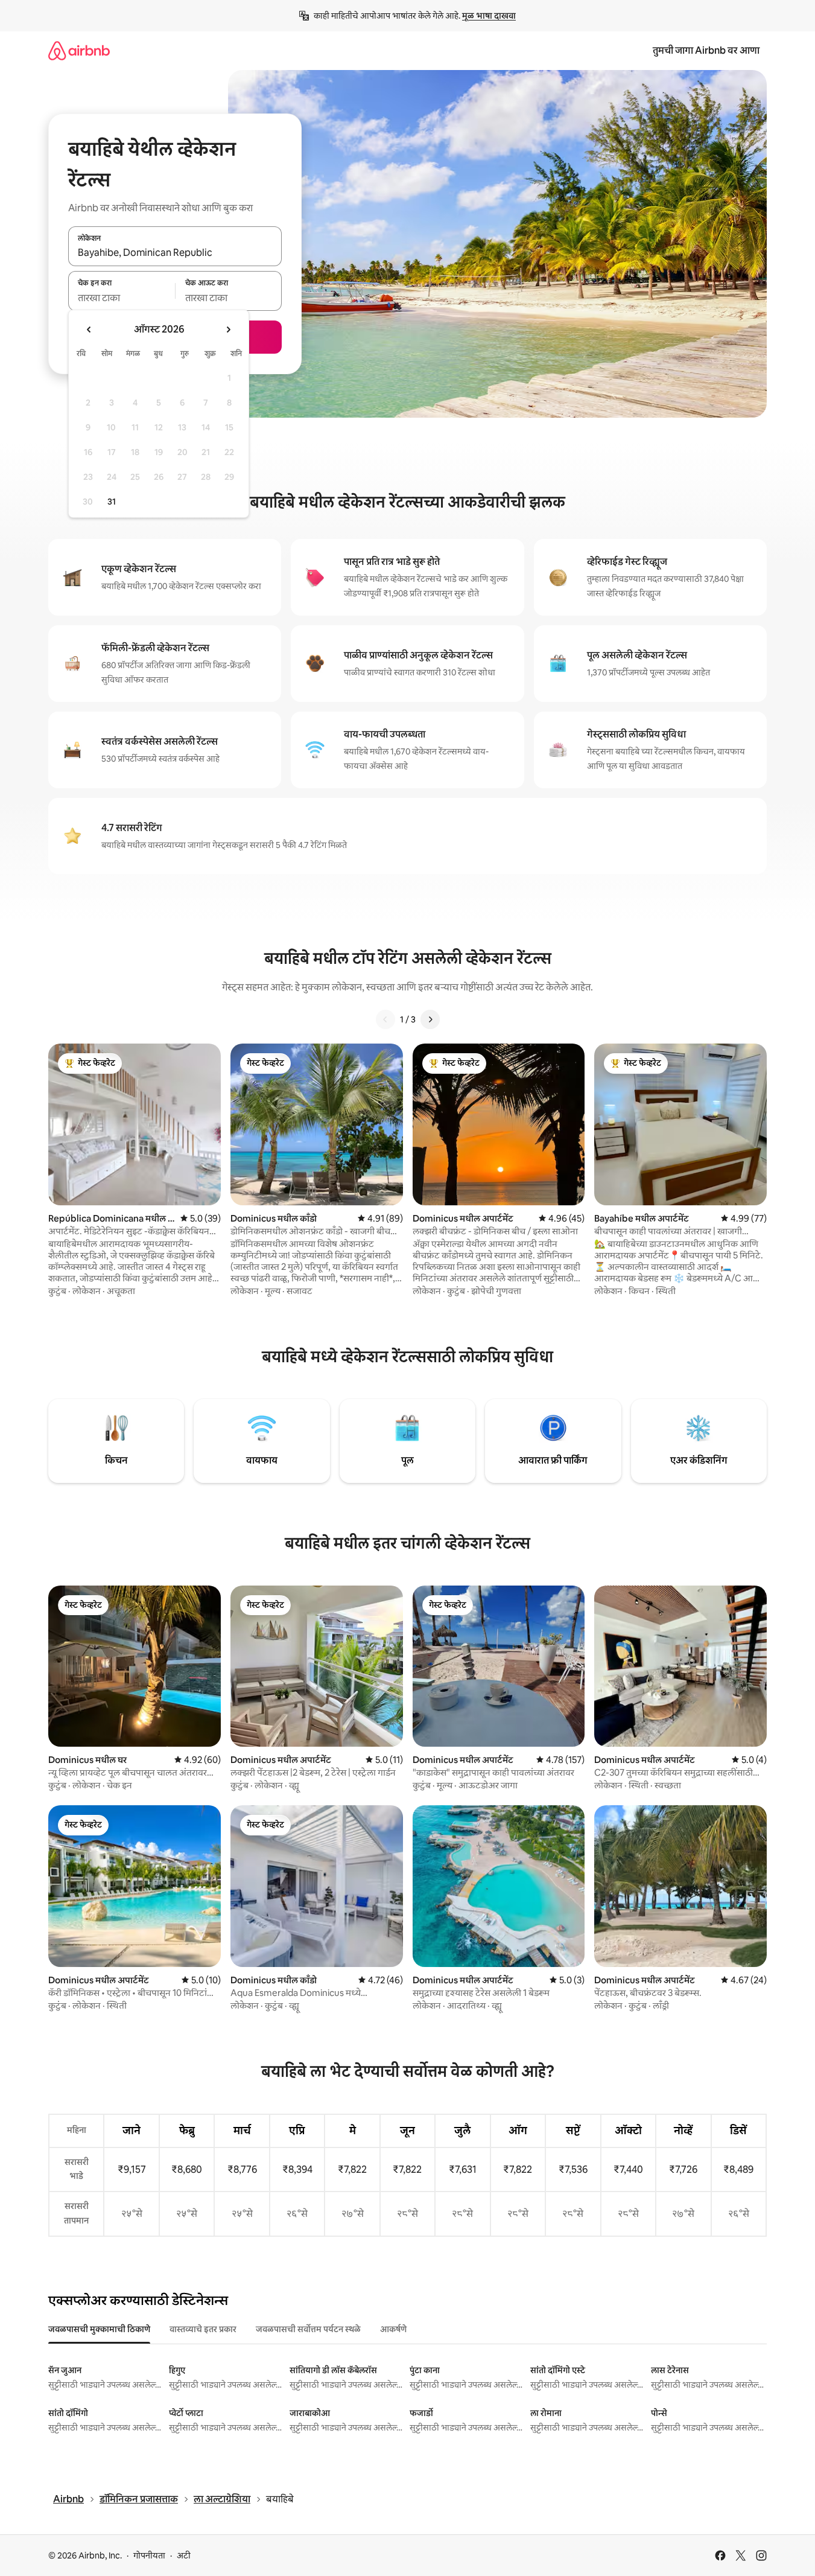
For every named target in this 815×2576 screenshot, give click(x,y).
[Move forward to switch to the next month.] (228, 330)
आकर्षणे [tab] (393, 2329)
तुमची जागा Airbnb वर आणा (706, 50)
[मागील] (385, 1019)
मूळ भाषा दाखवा (489, 16)
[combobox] (175, 253)
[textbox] (122, 298)
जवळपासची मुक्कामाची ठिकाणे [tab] (99, 2329)
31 (112, 502)
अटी (184, 2555)
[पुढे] (430, 1019)
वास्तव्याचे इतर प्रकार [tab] (203, 2329)
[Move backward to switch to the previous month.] (89, 330)
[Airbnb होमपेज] (79, 50)
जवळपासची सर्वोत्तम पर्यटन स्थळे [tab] (308, 2329)
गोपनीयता (149, 2555)
